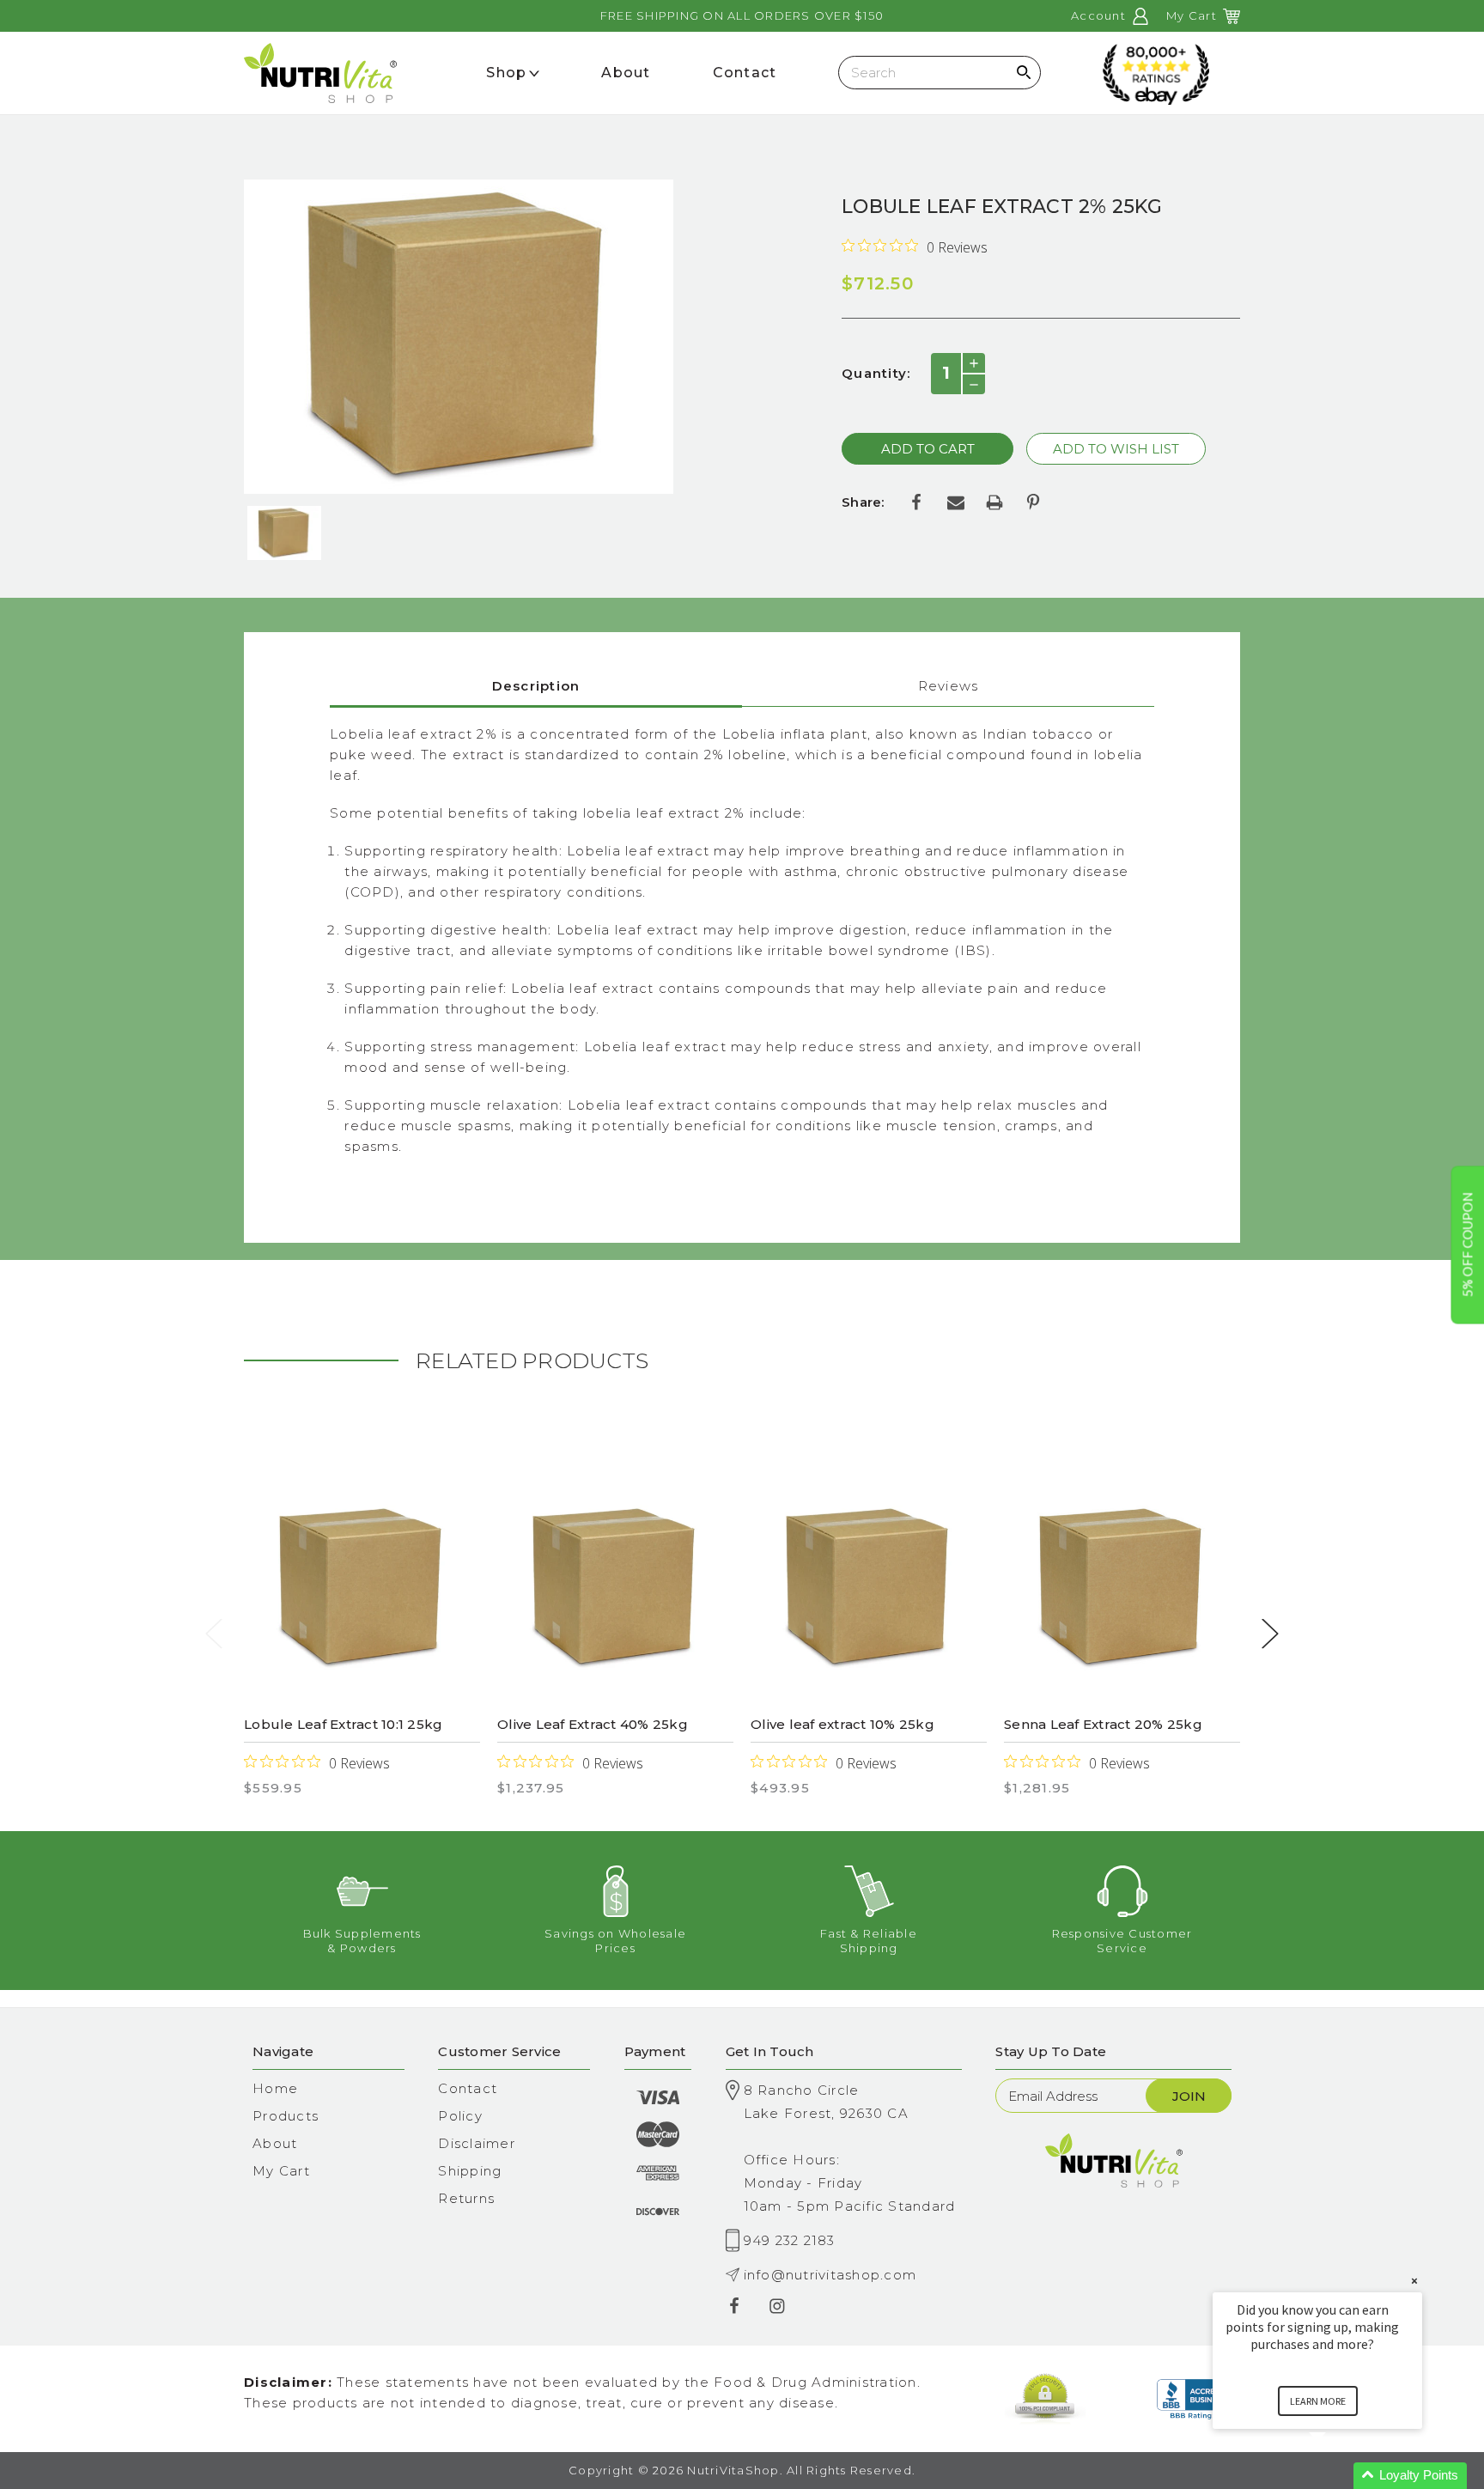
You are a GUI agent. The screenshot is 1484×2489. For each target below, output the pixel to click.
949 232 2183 (790, 2240)
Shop (506, 73)
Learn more (1318, 2401)
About (275, 2143)
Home (275, 2088)
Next (1270, 1633)
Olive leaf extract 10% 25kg (842, 1724)
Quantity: (876, 373)
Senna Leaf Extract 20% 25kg (1103, 1724)
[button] (1338, 2476)
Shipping (470, 2171)
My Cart (281, 2171)
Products (286, 2116)
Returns (466, 2198)
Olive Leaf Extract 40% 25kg (593, 1724)
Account (1100, 15)
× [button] (1414, 2281)
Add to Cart (362, 1588)
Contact (468, 2088)
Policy (460, 2116)
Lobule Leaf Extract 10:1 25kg (343, 1724)
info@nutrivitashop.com (830, 2275)
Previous (214, 1633)
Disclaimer (477, 2143)
